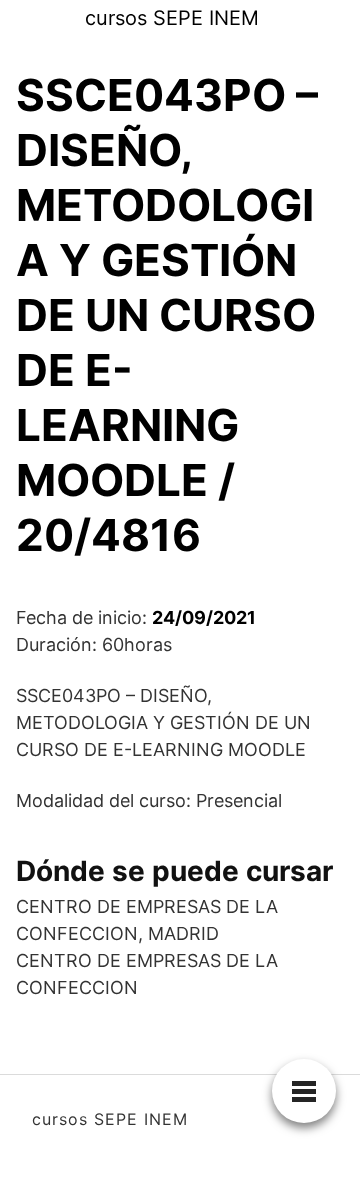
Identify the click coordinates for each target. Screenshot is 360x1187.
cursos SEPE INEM (172, 18)
